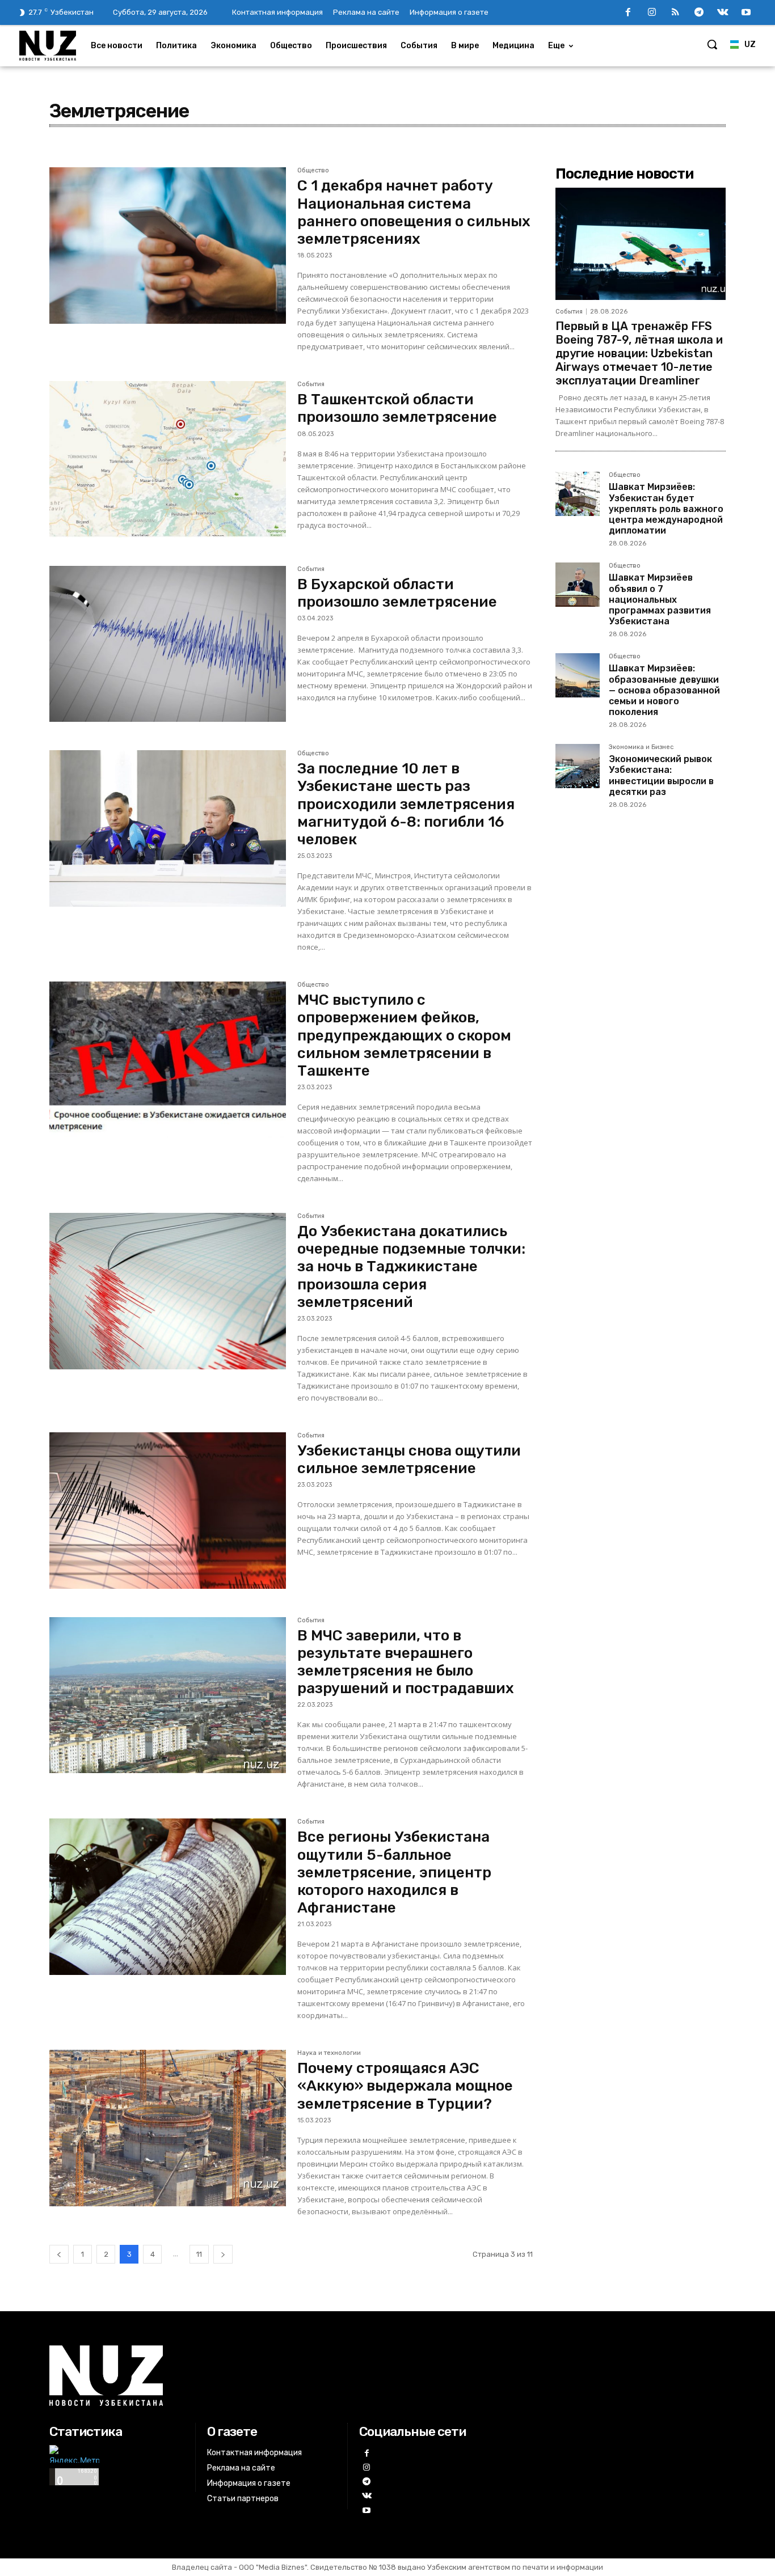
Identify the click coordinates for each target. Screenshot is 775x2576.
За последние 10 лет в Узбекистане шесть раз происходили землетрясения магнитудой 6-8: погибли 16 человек (406, 804)
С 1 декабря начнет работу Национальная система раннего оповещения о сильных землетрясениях (414, 212)
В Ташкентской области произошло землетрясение (397, 408)
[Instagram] (652, 13)
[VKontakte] (723, 13)
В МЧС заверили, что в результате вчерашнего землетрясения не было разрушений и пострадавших (406, 1662)
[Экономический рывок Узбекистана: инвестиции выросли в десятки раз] (578, 766)
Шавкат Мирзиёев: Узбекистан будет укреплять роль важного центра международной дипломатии (666, 509)
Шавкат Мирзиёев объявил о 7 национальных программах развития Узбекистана (660, 599)
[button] (712, 44)
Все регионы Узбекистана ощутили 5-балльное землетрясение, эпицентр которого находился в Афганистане (394, 1872)
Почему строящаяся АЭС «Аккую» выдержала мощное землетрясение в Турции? (405, 2086)
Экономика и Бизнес (641, 747)
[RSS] (676, 13)
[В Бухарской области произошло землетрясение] (168, 644)
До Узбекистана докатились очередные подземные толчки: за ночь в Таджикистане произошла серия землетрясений (411, 1267)
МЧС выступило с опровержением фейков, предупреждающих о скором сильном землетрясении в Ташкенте (404, 1035)
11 (199, 2254)
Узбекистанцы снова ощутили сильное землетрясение (409, 1460)
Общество (313, 171)
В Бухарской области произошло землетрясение (397, 593)
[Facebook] (628, 13)
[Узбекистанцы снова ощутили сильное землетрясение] (168, 1511)
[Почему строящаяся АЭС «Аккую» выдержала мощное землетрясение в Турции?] (168, 2128)
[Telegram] (699, 13)
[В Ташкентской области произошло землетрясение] (168, 459)
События (311, 384)
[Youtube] (746, 13)
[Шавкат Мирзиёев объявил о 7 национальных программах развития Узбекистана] (578, 585)
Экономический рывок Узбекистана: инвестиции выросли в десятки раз (661, 775)
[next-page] (223, 2254)
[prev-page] (59, 2254)
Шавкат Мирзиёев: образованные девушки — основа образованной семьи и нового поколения (664, 690)
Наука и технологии (329, 2053)
